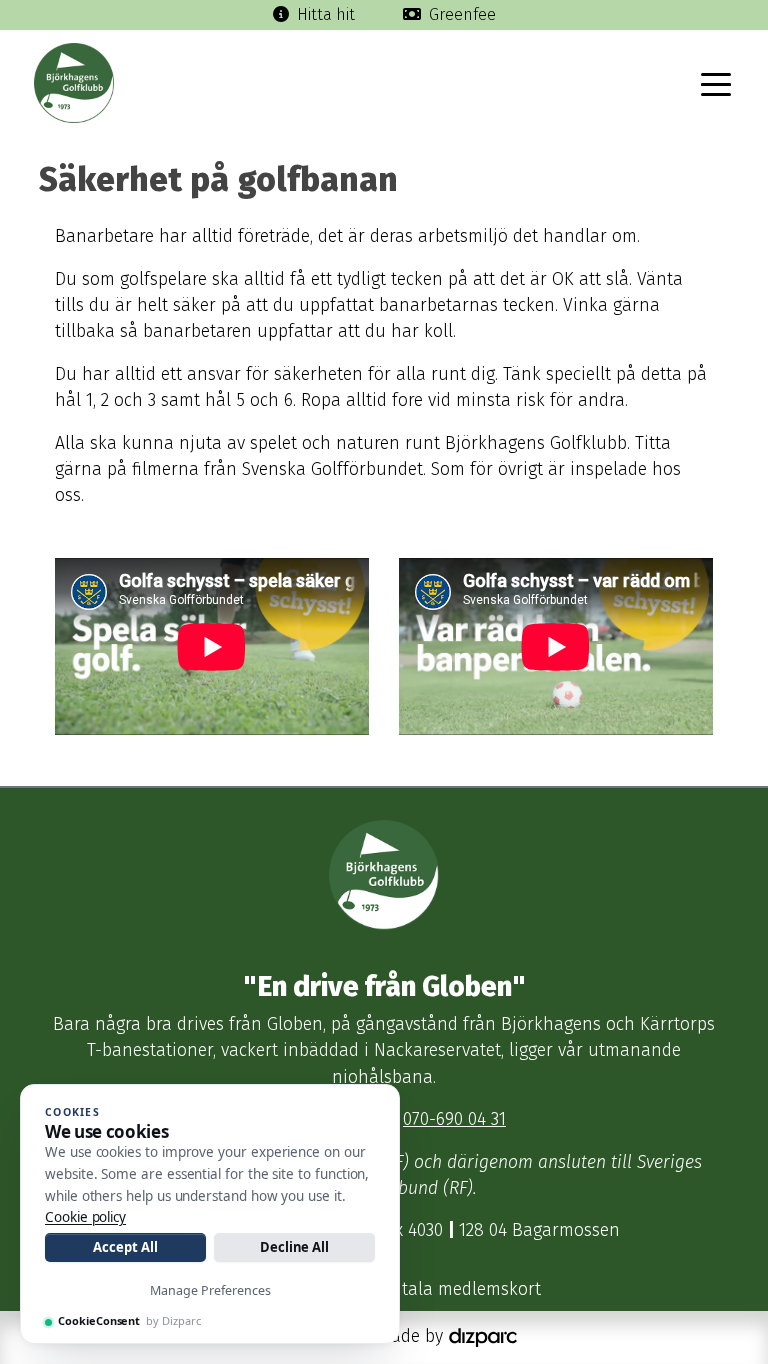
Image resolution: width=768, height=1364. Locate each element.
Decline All (294, 1247)
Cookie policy (85, 1217)
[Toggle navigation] (716, 83)
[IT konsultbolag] (483, 1336)
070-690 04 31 (454, 1119)
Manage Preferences (210, 1290)
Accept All (125, 1247)
